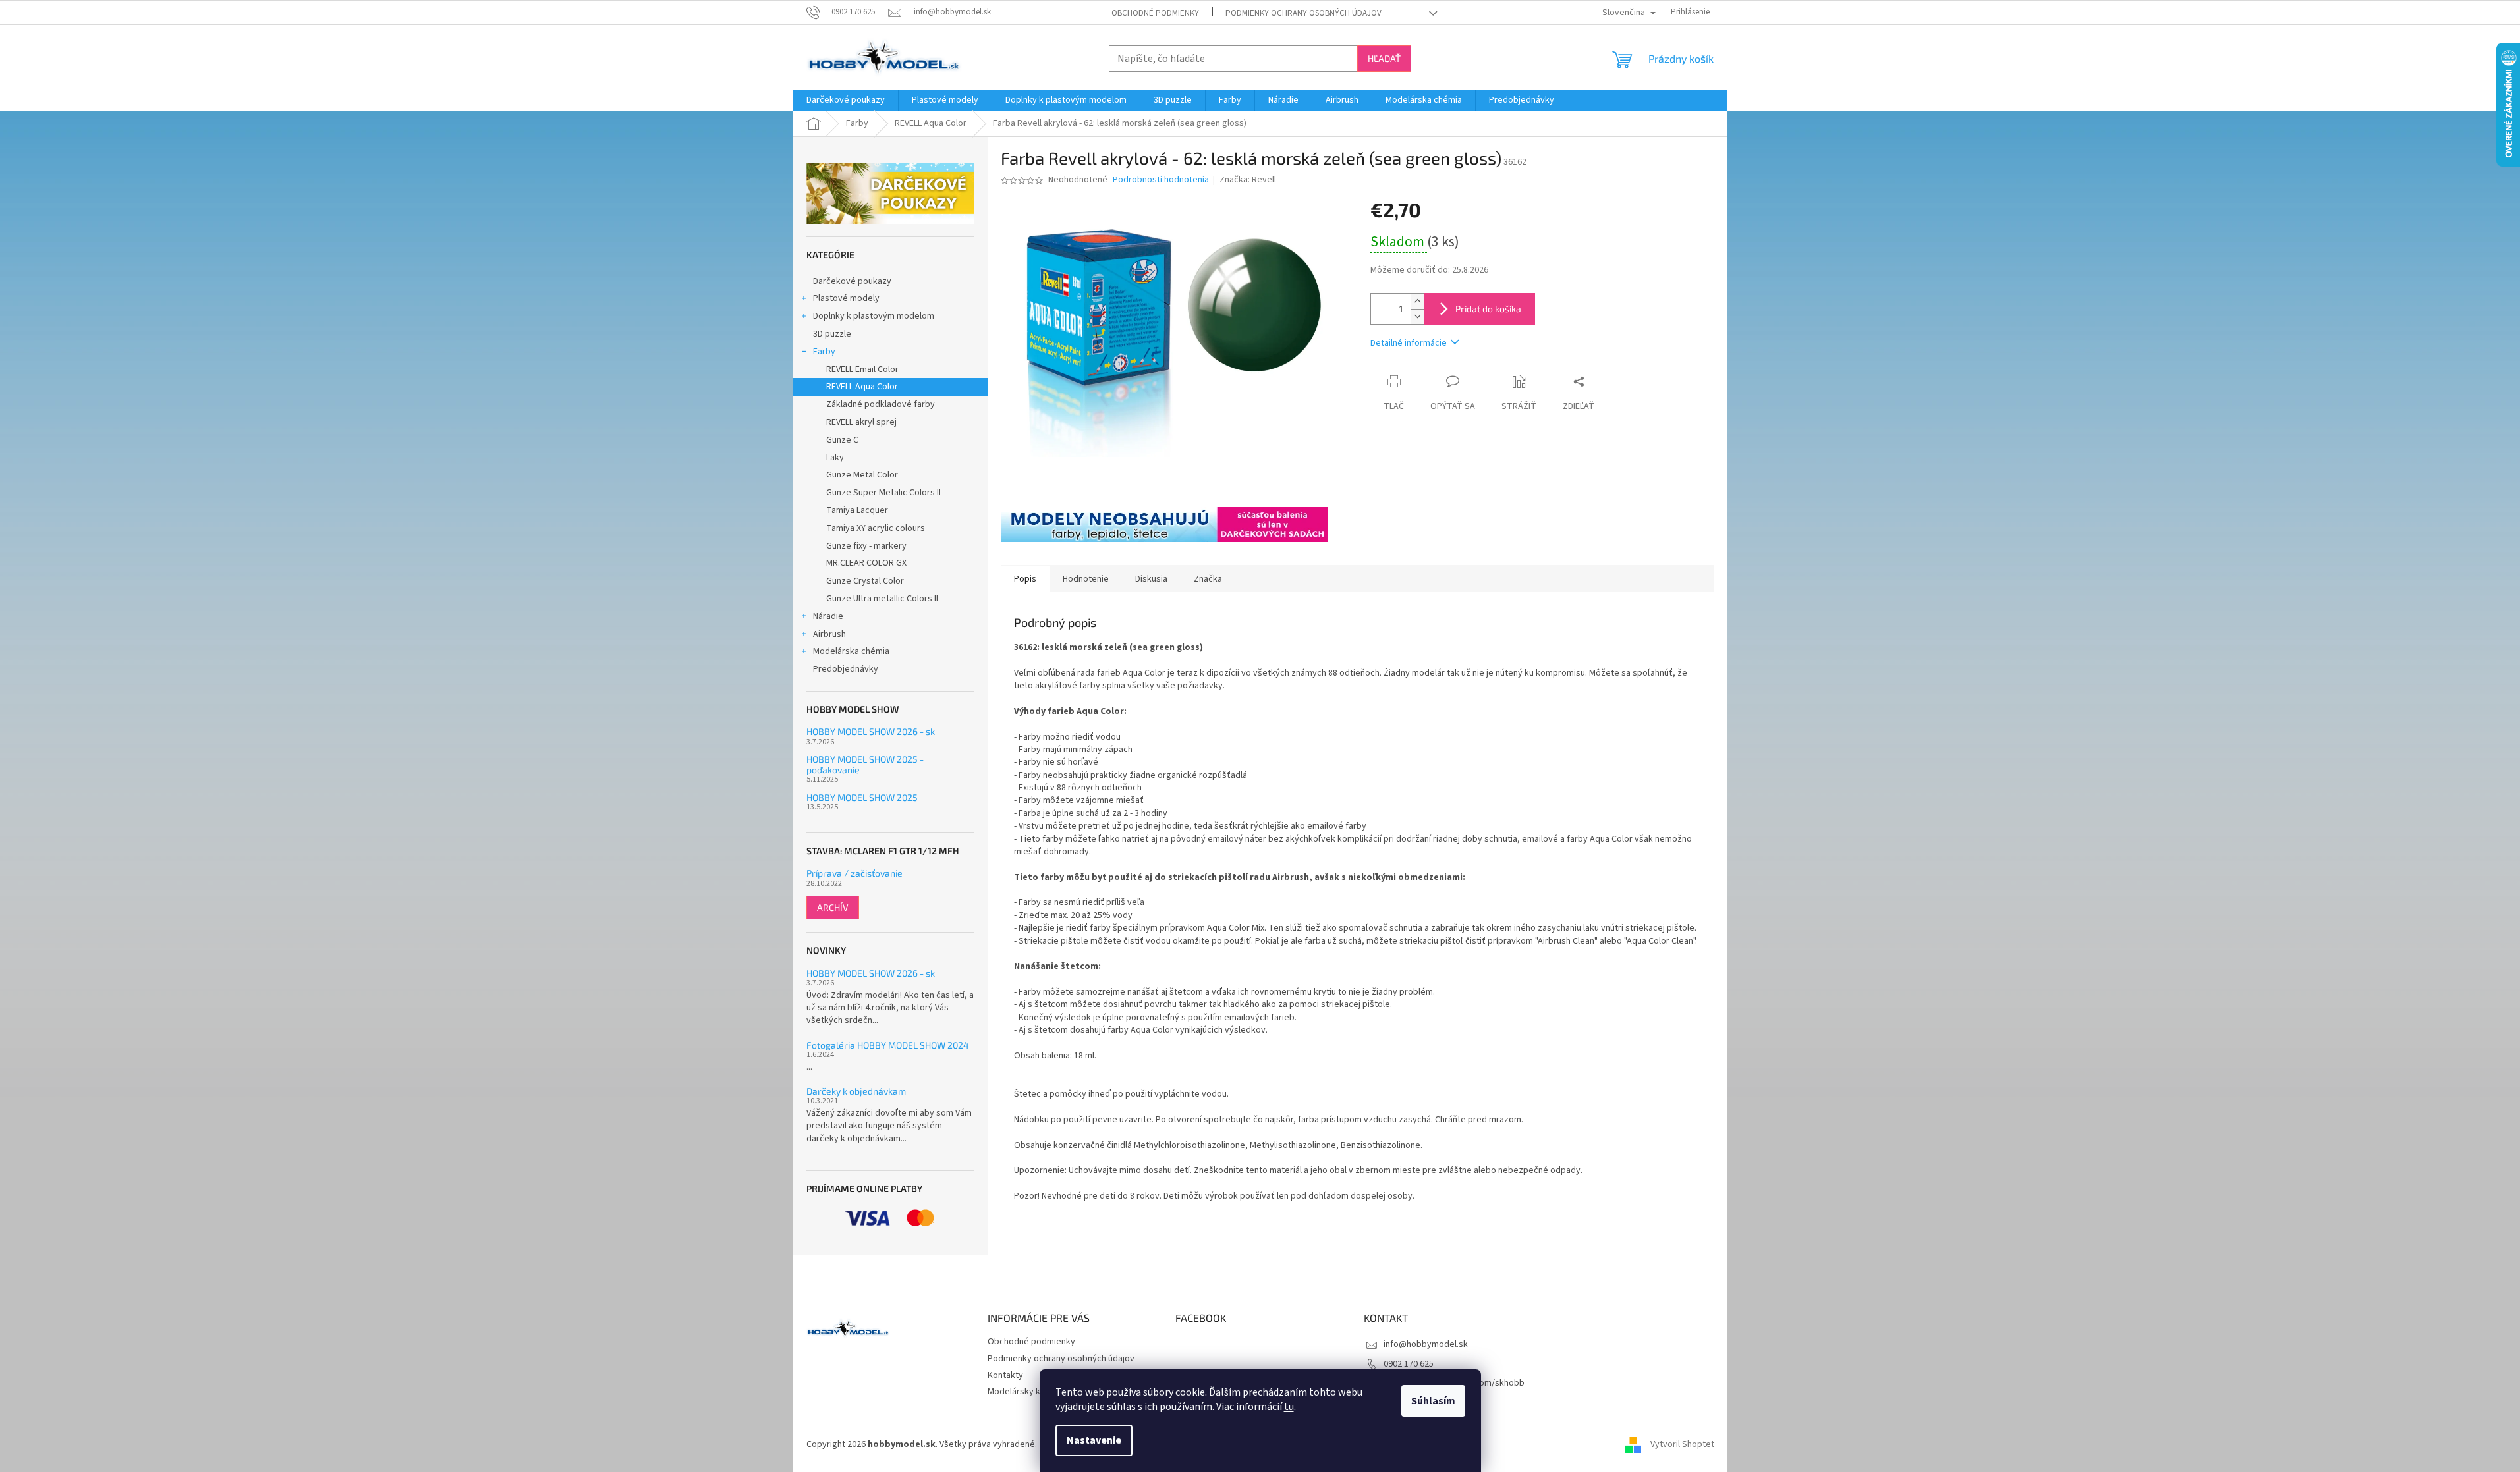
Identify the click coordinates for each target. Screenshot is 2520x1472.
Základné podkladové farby (881, 404)
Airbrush (829, 634)
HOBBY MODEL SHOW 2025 (862, 797)
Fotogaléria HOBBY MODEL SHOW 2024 (888, 1045)
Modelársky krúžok (1025, 1392)
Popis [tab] (1025, 579)
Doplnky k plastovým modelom (874, 316)
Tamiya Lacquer (857, 510)
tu (1289, 1407)
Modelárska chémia (851, 651)
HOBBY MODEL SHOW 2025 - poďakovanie (865, 764)
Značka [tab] (1208, 579)
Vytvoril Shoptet (1682, 1445)
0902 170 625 (1409, 1364)
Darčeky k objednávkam (856, 1091)
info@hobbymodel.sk (1426, 1344)
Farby (824, 352)
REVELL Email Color (862, 369)
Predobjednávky (846, 669)
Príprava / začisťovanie (854, 873)
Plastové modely (846, 298)
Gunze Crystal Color (865, 581)
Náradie (828, 616)
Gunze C (842, 440)
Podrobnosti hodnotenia (1161, 180)
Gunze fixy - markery (866, 546)
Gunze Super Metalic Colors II (883, 493)
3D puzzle (832, 334)
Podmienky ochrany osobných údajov (1303, 13)
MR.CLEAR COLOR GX (866, 563)
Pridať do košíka (1488, 309)
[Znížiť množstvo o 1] (1417, 316)
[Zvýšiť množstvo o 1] (1417, 301)
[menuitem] (846, 100)
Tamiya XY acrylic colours (876, 528)
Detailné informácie (1409, 343)
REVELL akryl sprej (861, 422)
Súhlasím (1433, 1401)
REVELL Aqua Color (862, 387)
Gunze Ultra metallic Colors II (882, 599)
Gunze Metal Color (862, 475)
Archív (833, 907)
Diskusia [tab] (1151, 579)
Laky (835, 458)
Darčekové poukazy (852, 281)
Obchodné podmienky (1155, 13)
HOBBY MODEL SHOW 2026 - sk (871, 731)
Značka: (1248, 180)
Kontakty (1005, 1375)
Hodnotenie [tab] (1086, 579)
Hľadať (1384, 58)
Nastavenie (1094, 1440)
